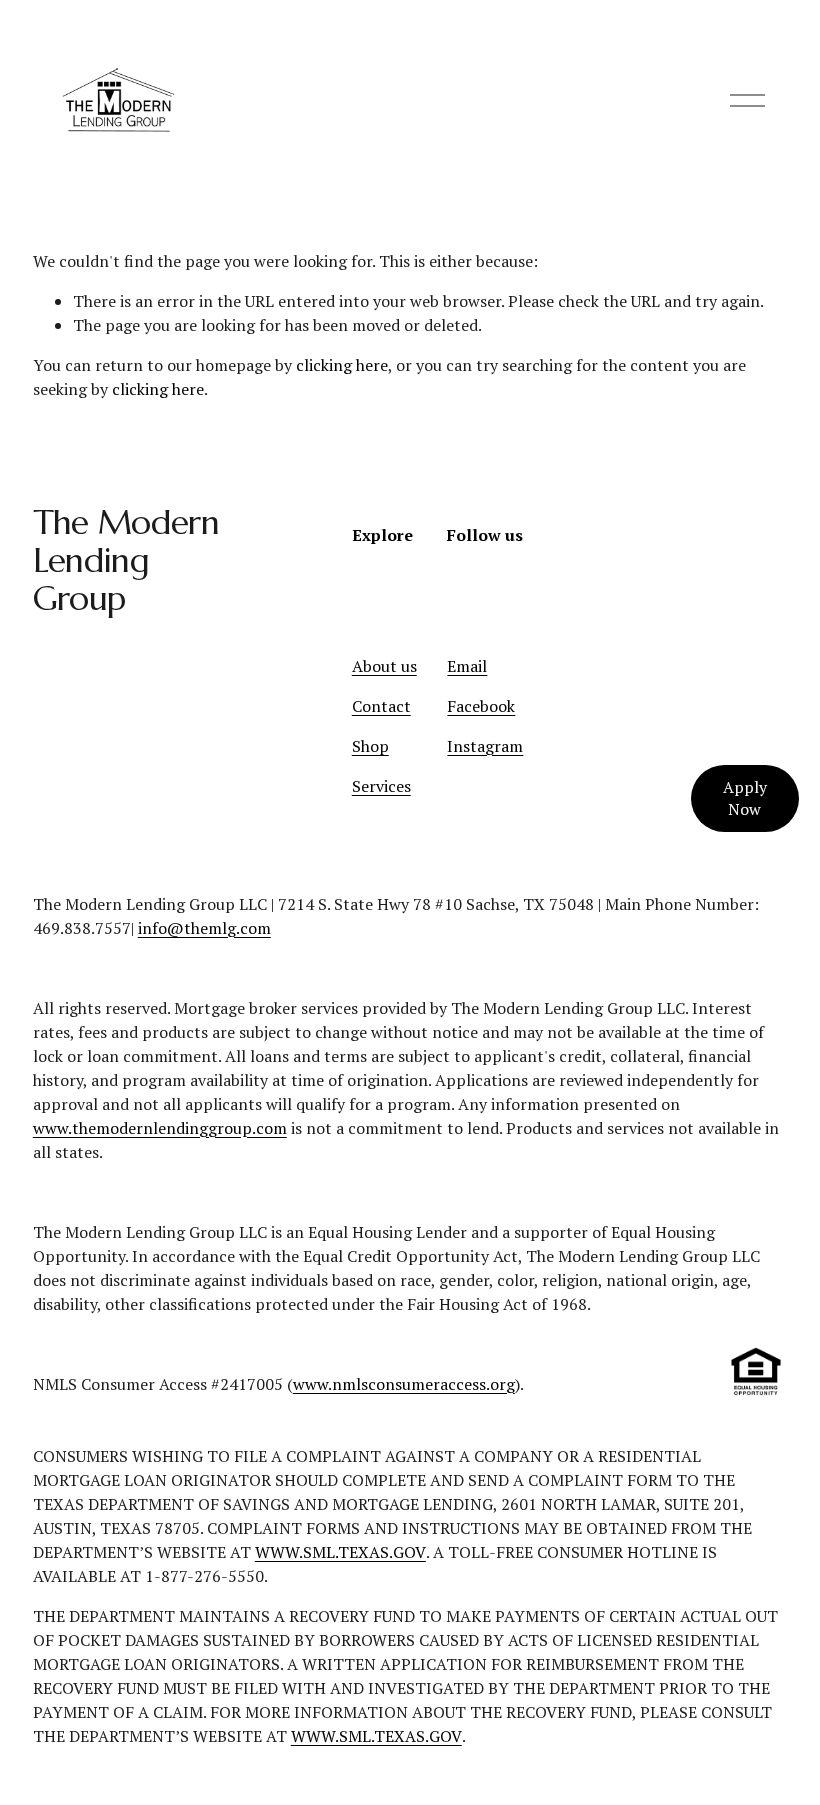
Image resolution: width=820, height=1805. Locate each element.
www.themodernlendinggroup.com (160, 1128)
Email (467, 666)
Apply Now (745, 798)
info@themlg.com (204, 928)
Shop (370, 746)
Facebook (481, 706)
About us (384, 666)
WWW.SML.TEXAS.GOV (340, 1552)
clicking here (342, 365)
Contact (381, 706)
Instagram (485, 746)
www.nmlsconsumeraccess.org (404, 1384)
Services (381, 786)
